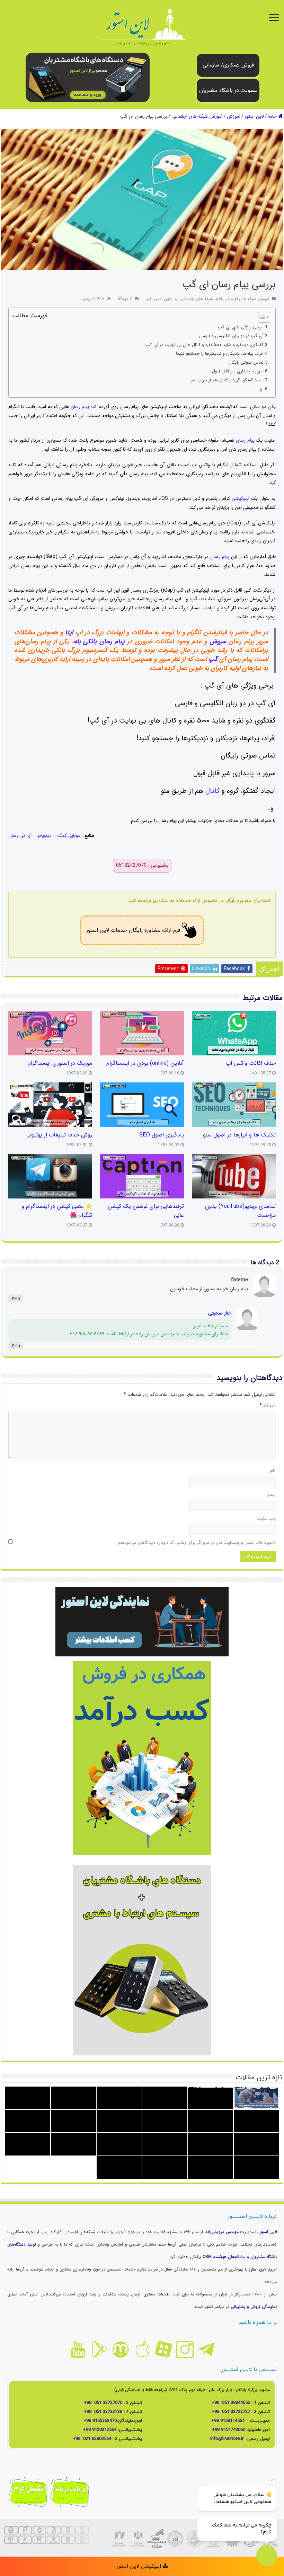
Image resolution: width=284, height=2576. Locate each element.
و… (260, 389)
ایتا (176, 299)
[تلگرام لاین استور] (206, 2349)
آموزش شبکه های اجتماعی (197, 116)
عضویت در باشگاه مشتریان (228, 90)
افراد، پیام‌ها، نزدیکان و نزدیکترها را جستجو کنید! (220, 354)
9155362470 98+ (100, 2421)
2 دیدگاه (125, 299)
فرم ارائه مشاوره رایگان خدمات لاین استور (133, 930)
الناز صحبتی (219, 1313)
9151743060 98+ (229, 2430)
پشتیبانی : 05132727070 (142, 865)
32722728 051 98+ (103, 2412)
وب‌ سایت (266, 1519)
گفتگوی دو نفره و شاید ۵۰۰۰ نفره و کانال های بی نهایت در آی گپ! (204, 345)
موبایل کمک (69, 835)
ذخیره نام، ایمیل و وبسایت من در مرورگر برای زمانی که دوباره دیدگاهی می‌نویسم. (196, 1542)
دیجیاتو (45, 835)
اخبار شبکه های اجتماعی (202, 299)
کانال (212, 791)
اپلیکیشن (241, 498)
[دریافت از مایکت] (121, 2349)
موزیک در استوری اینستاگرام (60, 1063)
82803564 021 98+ (92, 2439)
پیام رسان (81, 407)
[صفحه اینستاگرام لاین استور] (185, 2349)
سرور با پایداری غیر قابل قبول (238, 371)
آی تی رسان (21, 835)
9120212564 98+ (100, 2430)
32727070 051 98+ (103, 2403)
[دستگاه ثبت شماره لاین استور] (88, 77)
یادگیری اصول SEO (162, 1135)
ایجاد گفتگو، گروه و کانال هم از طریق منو (227, 380)
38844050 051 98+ (231, 2403)
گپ (148, 299)
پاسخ (16, 1298)
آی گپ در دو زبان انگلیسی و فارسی (231, 336)
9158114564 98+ (228, 2421)
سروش (218, 641)
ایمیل (271, 1495)
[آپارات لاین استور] (163, 2349)
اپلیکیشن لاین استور (140, 2566)
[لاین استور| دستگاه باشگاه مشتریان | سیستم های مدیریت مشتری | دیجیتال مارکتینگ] (142, 28)
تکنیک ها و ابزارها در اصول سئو (239, 1135)
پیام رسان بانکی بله (99, 641)
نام (273, 1471)
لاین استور (254, 116)
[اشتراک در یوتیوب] (78, 2349)
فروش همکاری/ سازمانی (228, 65)
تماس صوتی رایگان (246, 363)
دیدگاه (268, 1406)
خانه (273, 116)
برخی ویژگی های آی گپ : (239, 327)
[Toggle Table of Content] (261, 317)
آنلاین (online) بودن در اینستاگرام (145, 1063)
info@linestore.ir (228, 2439)
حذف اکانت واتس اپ (251, 1063)
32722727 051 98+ (231, 2412)
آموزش (234, 116)
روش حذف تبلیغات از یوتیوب (59, 1135)
